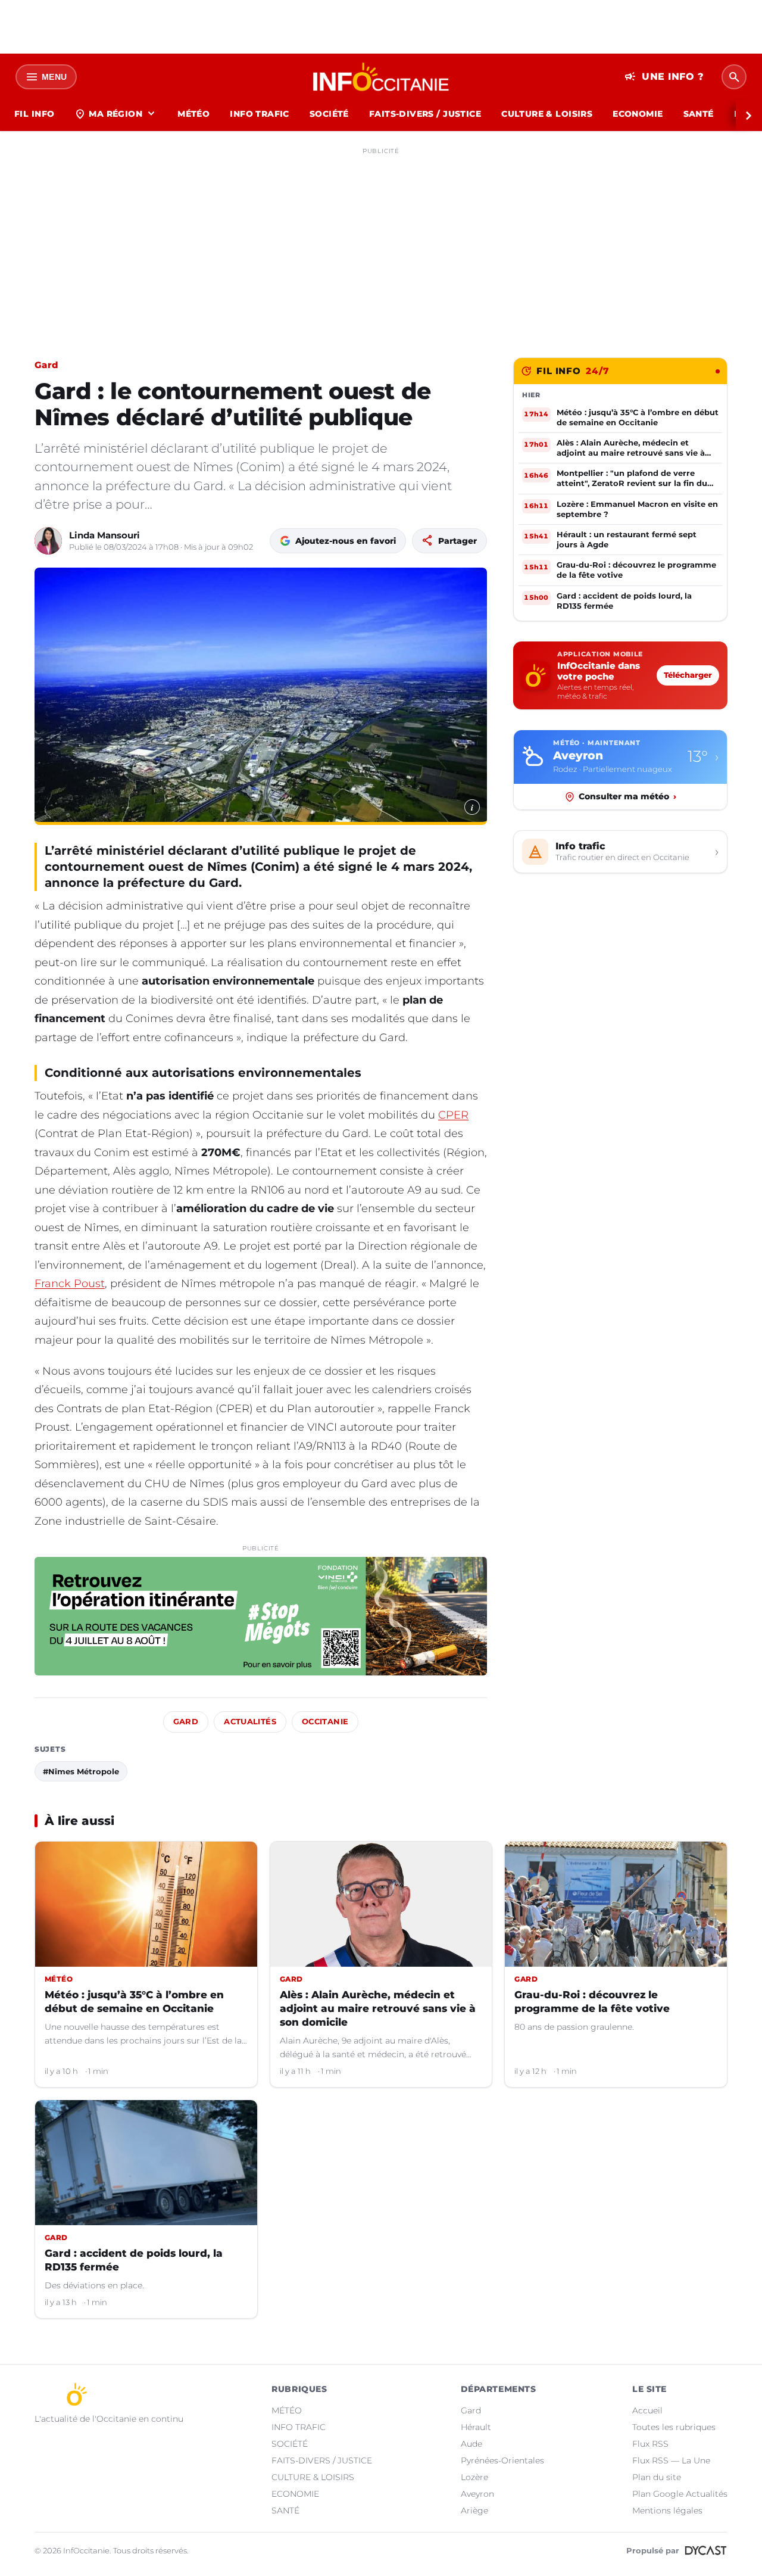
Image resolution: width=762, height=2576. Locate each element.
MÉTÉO (193, 114)
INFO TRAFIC (260, 114)
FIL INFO (34, 114)
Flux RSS (650, 2444)
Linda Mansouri (104, 535)
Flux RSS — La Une (671, 2460)
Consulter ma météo (627, 796)
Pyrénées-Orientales (502, 2460)
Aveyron (477, 2494)
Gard (46, 365)
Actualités (250, 1722)
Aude (471, 2444)
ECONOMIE (638, 114)
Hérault (476, 2427)
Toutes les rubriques (674, 2427)
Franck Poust (70, 1284)
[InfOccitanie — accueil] (381, 77)
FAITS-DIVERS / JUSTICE (425, 114)
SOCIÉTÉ (329, 114)
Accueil (647, 2410)
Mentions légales (667, 2510)
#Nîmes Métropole (81, 1771)
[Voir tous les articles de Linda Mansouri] (48, 541)
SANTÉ (699, 114)
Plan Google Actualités (680, 2494)
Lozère (474, 2477)
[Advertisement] (381, 243)
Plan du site (657, 2477)
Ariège (474, 2510)
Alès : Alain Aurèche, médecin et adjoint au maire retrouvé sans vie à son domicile (378, 2008)
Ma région (116, 114)
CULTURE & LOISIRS (547, 114)
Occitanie (325, 1722)
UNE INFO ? (664, 77)
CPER (453, 1115)
